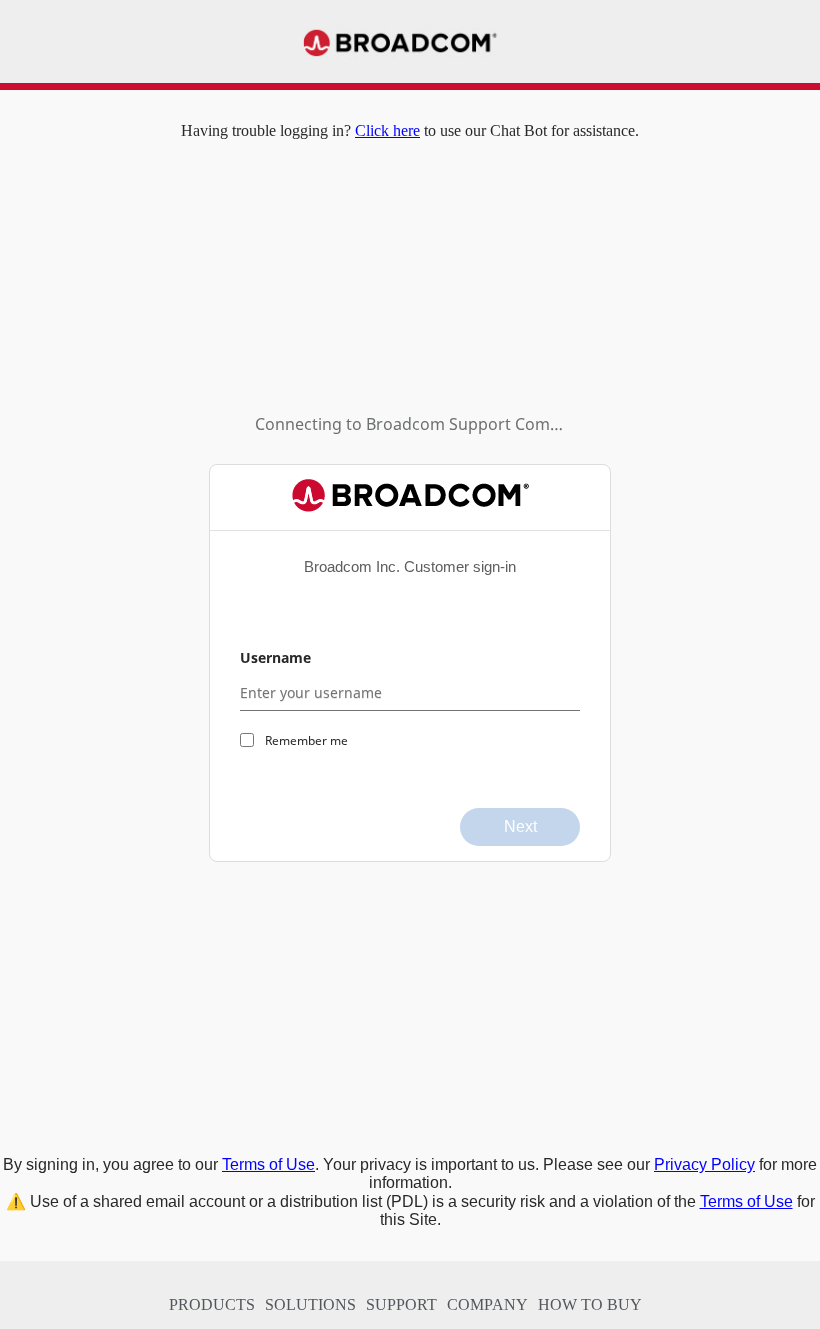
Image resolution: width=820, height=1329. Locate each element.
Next (520, 826)
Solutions (310, 1304)
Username (275, 657)
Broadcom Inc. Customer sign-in (410, 566)
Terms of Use (268, 1164)
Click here (387, 130)
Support (401, 1304)
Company (487, 1304)
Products (212, 1304)
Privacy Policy (704, 1164)
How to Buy (590, 1304)
